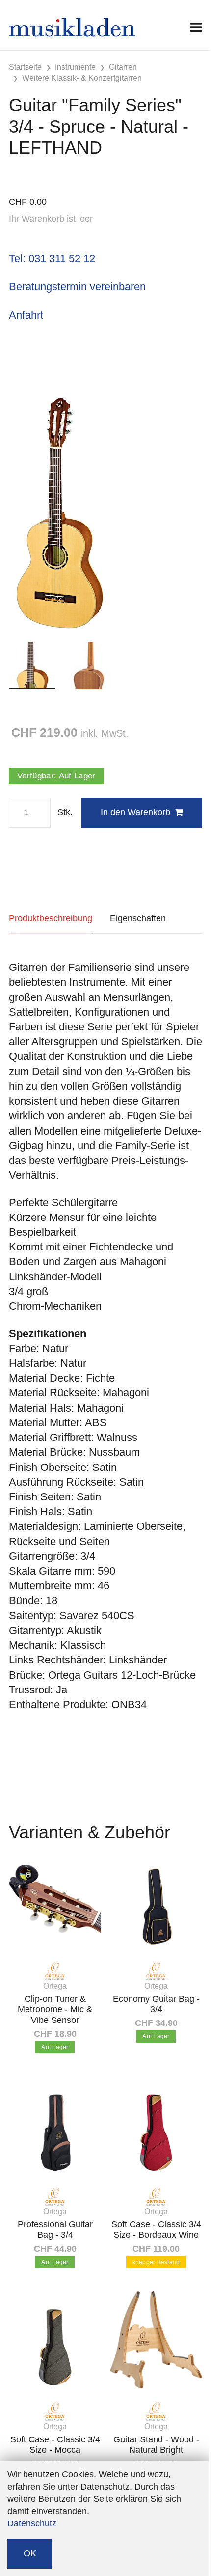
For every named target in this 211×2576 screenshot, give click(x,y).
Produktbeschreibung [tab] (51, 918)
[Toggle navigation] (196, 27)
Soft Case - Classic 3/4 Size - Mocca (55, 2445)
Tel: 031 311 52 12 (52, 259)
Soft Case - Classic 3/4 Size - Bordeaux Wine (156, 2230)
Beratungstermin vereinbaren (77, 287)
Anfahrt (26, 315)
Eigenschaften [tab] (138, 918)
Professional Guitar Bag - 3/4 (55, 2230)
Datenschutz (32, 2523)
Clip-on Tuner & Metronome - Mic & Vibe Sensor (55, 2009)
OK (30, 2553)
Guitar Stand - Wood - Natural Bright (156, 2445)
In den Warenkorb (135, 812)
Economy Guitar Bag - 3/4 (156, 2004)
